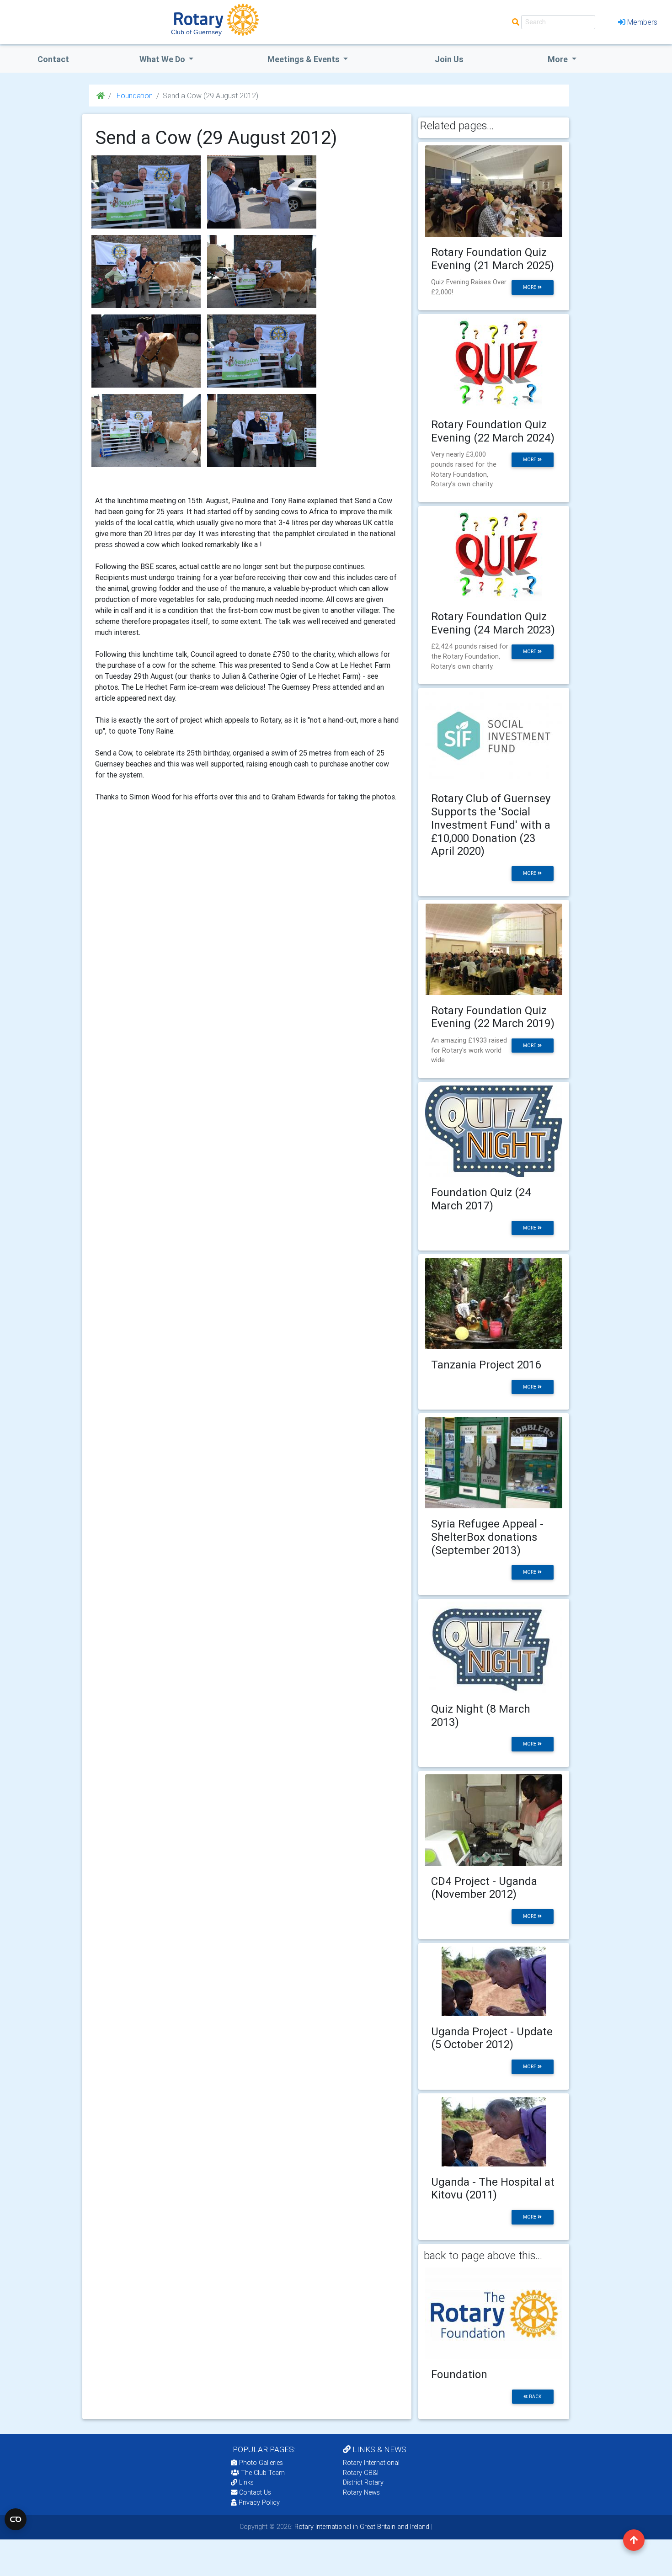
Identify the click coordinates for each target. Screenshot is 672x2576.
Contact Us (254, 2492)
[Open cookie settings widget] (16, 2519)
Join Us (449, 59)
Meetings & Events (304, 59)
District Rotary (363, 2482)
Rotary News (361, 2492)
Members (642, 22)
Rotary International (371, 2463)
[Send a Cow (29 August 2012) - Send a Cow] (262, 192)
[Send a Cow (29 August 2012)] (146, 192)
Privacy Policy (259, 2502)
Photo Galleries (260, 2463)
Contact (53, 59)
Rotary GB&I (361, 2473)
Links (246, 2482)
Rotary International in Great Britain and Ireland (361, 2527)
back (535, 2397)
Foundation (134, 96)
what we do (163, 59)
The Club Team (263, 2473)
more (530, 287)
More (559, 59)
